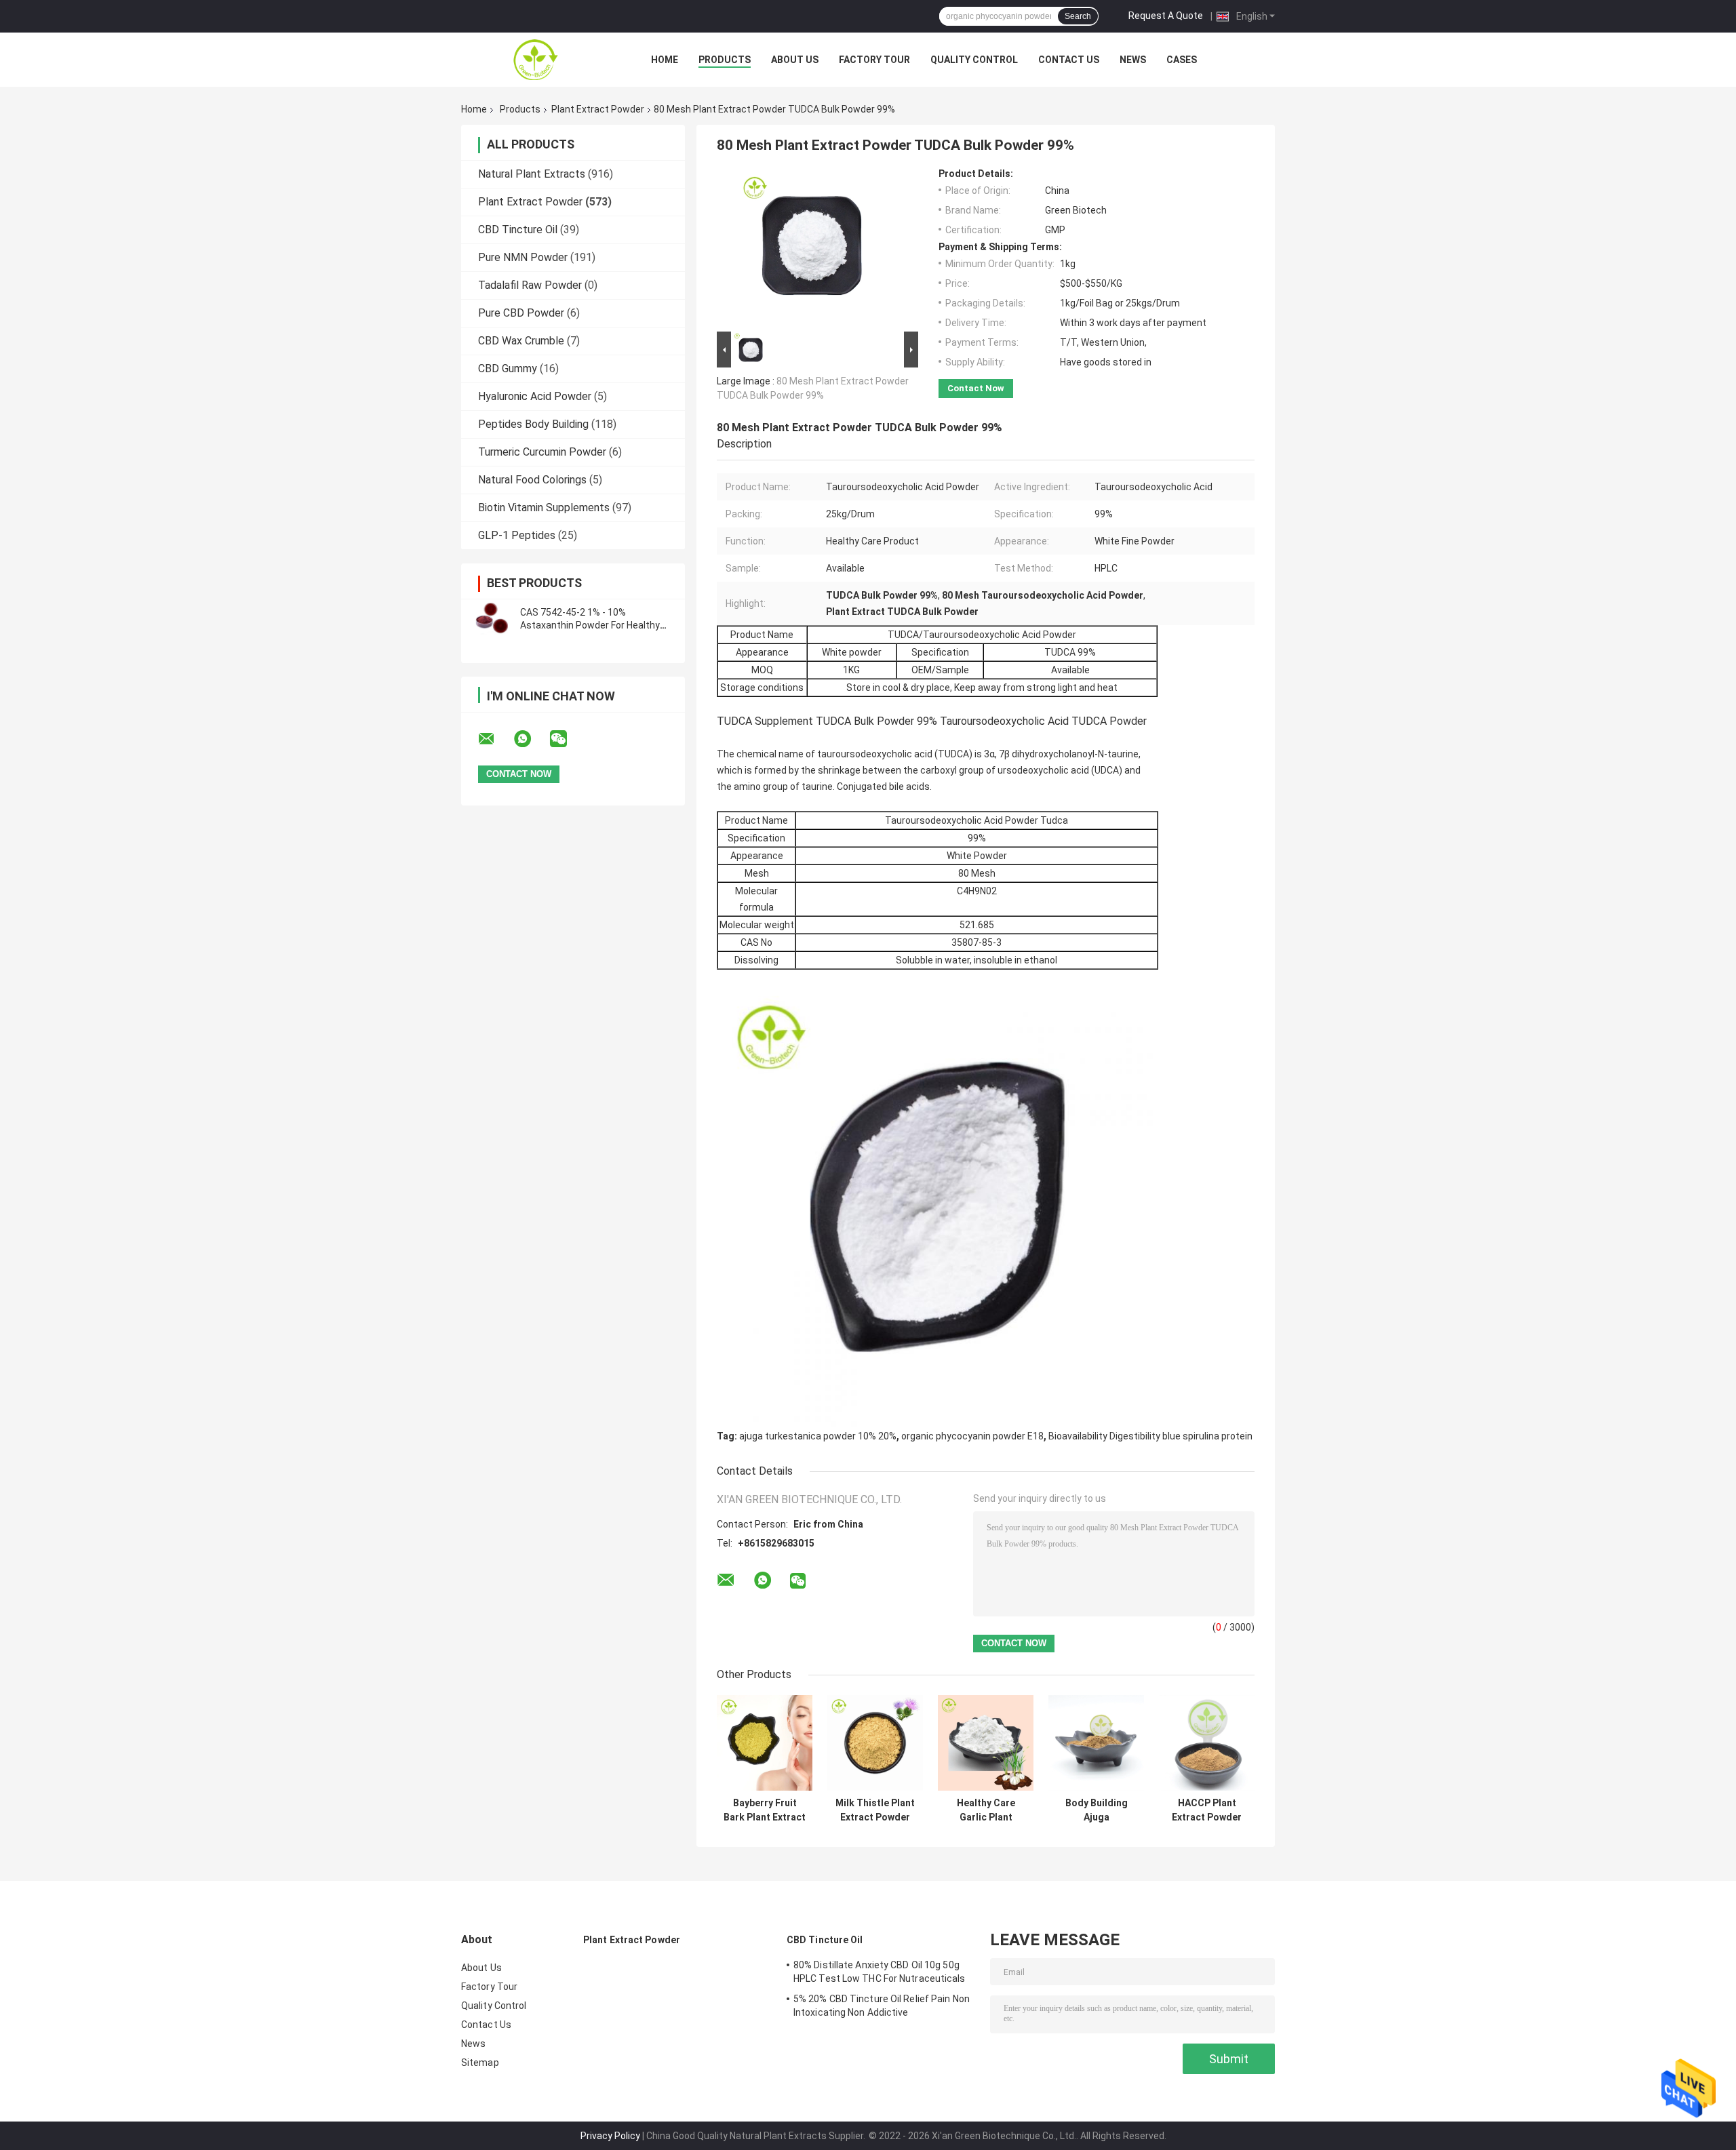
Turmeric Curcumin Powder (542, 452)
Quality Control (974, 60)
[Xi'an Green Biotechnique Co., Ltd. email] (495, 739)
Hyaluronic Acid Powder (535, 396)
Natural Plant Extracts (532, 174)
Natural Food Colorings (532, 480)
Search (1078, 16)
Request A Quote (1166, 16)
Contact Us (1069, 60)
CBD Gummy (508, 369)
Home (665, 60)
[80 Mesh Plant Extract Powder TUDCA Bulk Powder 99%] (812, 248)
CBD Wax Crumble (521, 341)
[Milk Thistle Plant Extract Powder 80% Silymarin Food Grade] (875, 1743)
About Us (795, 60)
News (1133, 60)
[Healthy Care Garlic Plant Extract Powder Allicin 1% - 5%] (986, 1743)
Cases (1182, 60)
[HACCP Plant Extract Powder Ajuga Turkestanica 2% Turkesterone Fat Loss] (1207, 1743)
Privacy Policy (610, 2136)
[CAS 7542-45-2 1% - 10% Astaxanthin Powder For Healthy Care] (492, 619)
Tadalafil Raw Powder (530, 285)
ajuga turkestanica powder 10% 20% (818, 1436)
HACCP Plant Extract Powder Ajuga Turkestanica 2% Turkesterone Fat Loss (1207, 1810)
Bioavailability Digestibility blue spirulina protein (1150, 1436)
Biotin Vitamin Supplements (544, 507)
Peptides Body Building (533, 424)
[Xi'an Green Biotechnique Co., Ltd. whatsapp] (531, 739)
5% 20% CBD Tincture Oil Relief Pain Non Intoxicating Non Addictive (882, 2006)
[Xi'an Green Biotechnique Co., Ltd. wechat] (567, 739)
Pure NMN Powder (523, 257)
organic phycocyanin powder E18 (972, 1436)
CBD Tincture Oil (518, 230)
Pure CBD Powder (521, 313)
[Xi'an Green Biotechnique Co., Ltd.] (536, 60)
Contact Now (976, 388)
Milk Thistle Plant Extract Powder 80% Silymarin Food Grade (875, 1810)
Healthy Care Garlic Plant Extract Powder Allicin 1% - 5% (986, 1810)
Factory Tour (874, 60)
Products (725, 60)
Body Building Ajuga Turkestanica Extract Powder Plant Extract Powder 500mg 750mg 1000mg (1096, 1810)
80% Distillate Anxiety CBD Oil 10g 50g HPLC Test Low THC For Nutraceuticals (880, 1972)
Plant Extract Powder (598, 109)
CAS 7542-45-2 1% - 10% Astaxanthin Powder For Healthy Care (590, 625)
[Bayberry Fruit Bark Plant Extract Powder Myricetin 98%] (765, 1743)
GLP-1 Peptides (517, 535)
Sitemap (480, 2063)
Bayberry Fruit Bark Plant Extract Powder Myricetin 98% (765, 1810)
